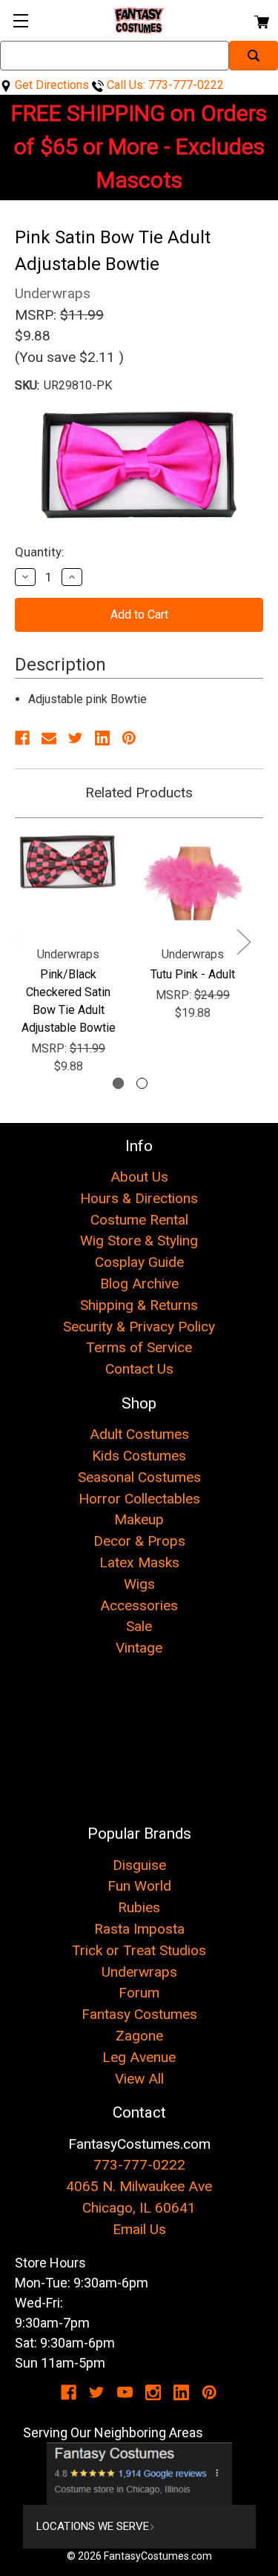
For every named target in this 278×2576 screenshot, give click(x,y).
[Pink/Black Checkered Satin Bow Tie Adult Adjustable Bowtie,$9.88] (68, 883)
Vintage (139, 1648)
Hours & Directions (139, 1198)
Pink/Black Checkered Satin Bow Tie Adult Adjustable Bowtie (69, 1001)
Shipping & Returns (139, 1305)
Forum (139, 1993)
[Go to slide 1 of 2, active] (118, 1083)
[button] (139, 2474)
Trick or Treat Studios (139, 1950)
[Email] (49, 738)
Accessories (139, 1605)
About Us (139, 1177)
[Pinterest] (129, 738)
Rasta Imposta (139, 1929)
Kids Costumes (139, 1456)
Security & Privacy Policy (139, 1327)
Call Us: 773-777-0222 (164, 85)
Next (243, 942)
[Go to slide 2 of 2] (142, 1083)
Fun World (139, 1886)
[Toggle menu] (20, 20)
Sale (139, 1626)
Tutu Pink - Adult (193, 974)
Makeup (139, 1519)
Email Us (139, 2229)
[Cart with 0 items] (261, 20)
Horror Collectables (139, 1499)
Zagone (139, 2036)
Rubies (139, 1907)
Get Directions (50, 85)
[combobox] (115, 56)
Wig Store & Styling (139, 1241)
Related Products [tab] (139, 793)
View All (139, 2079)
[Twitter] (76, 738)
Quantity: (40, 552)
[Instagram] (153, 2392)
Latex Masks (139, 1562)
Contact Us (139, 1369)
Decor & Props (139, 1541)
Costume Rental (139, 1220)
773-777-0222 (139, 2165)
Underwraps (139, 1972)
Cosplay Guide (139, 1262)
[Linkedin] (102, 738)
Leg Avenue (139, 2057)
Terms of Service (139, 1347)
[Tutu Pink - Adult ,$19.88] (193, 883)
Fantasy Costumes (139, 2014)
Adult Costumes (139, 1434)
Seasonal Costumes (139, 1477)
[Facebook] (22, 738)
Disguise (139, 1865)
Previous (17, 942)
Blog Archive (139, 1284)
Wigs (139, 1584)
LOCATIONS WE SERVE (93, 2526)
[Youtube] (125, 2392)
